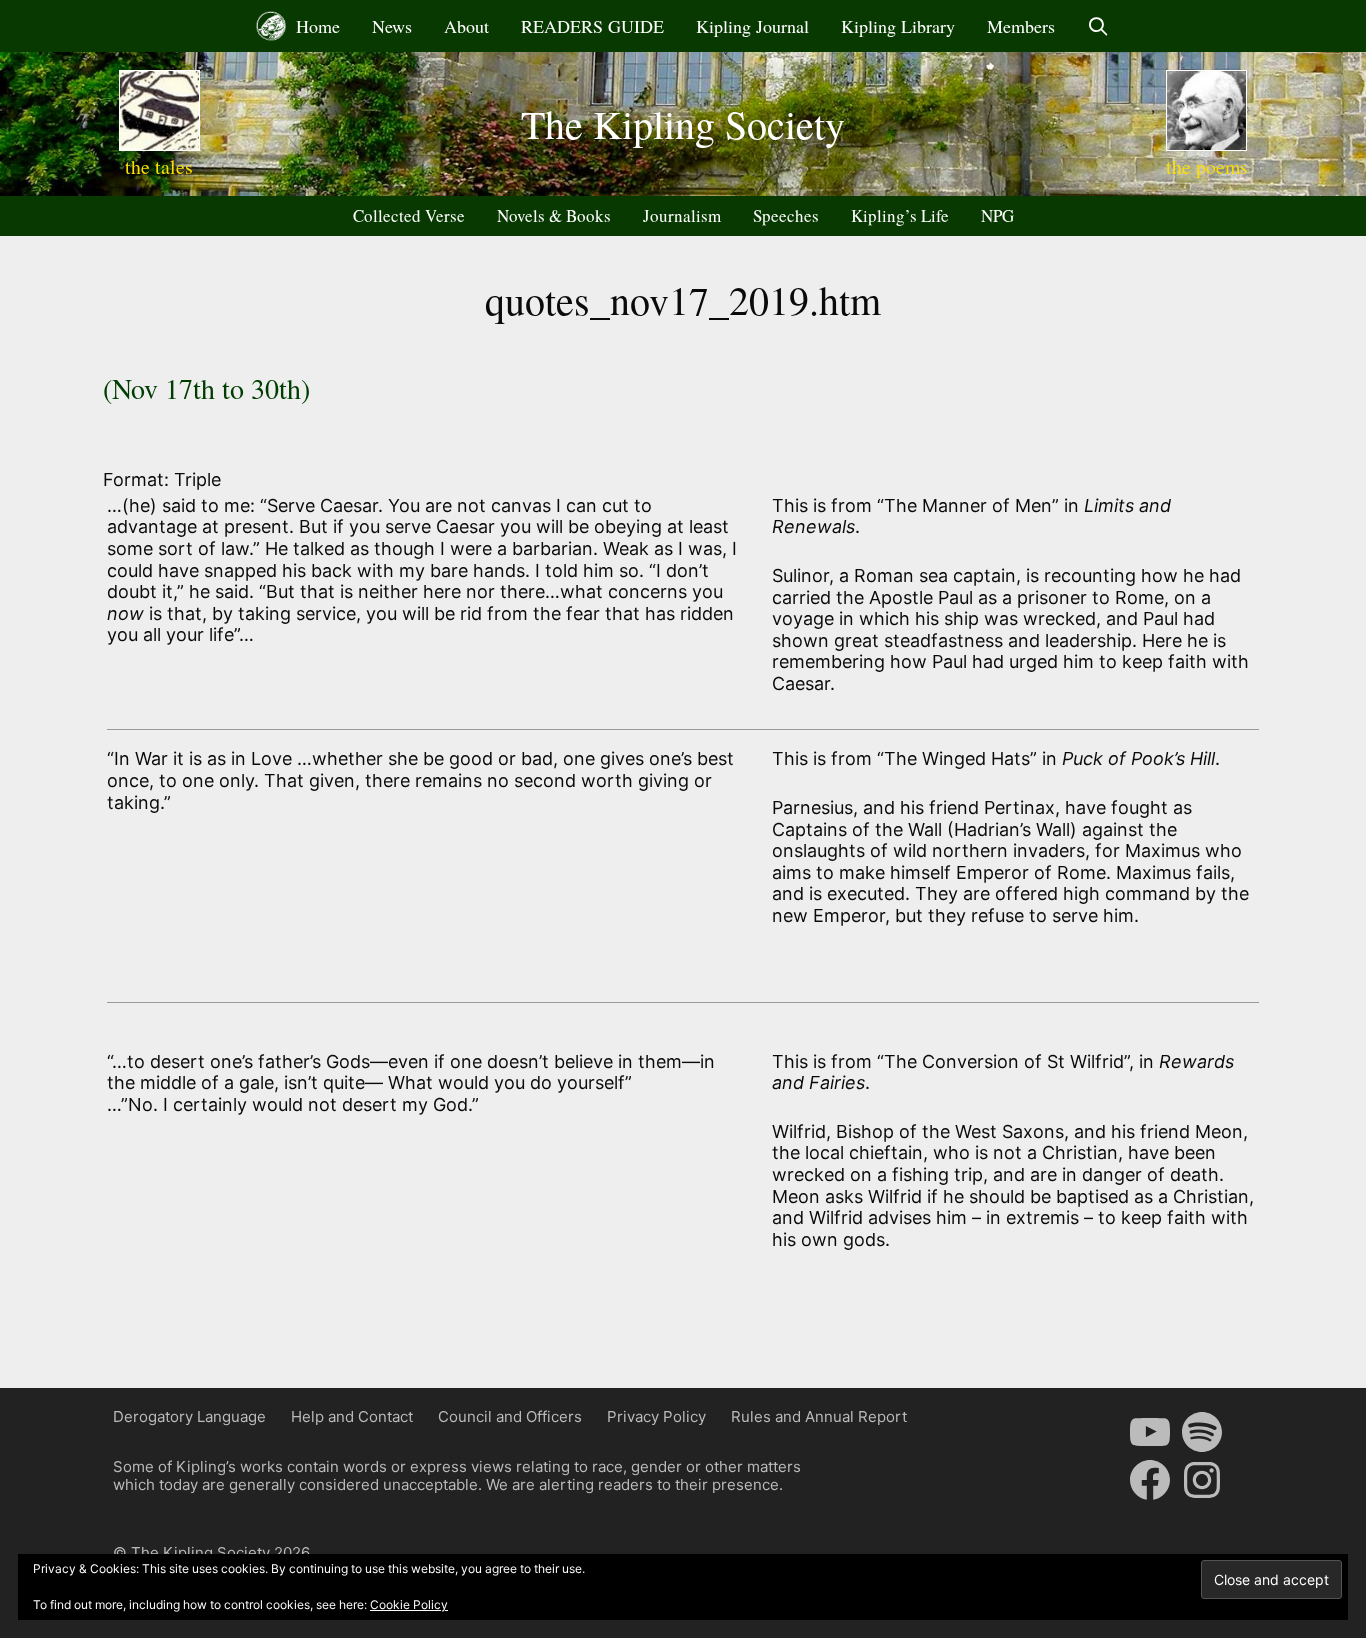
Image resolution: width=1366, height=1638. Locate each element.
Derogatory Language (189, 1416)
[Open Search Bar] (1098, 26)
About (466, 26)
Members (1021, 26)
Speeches (786, 215)
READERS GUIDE (592, 26)
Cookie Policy (409, 1604)
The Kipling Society (683, 123)
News (392, 26)
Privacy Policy (656, 1416)
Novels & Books (554, 215)
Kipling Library (898, 26)
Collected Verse (409, 215)
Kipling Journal (752, 26)
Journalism (682, 215)
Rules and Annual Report (819, 1416)
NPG (997, 215)
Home (315, 26)
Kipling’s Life (900, 215)
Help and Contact (352, 1416)
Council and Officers (510, 1416)
